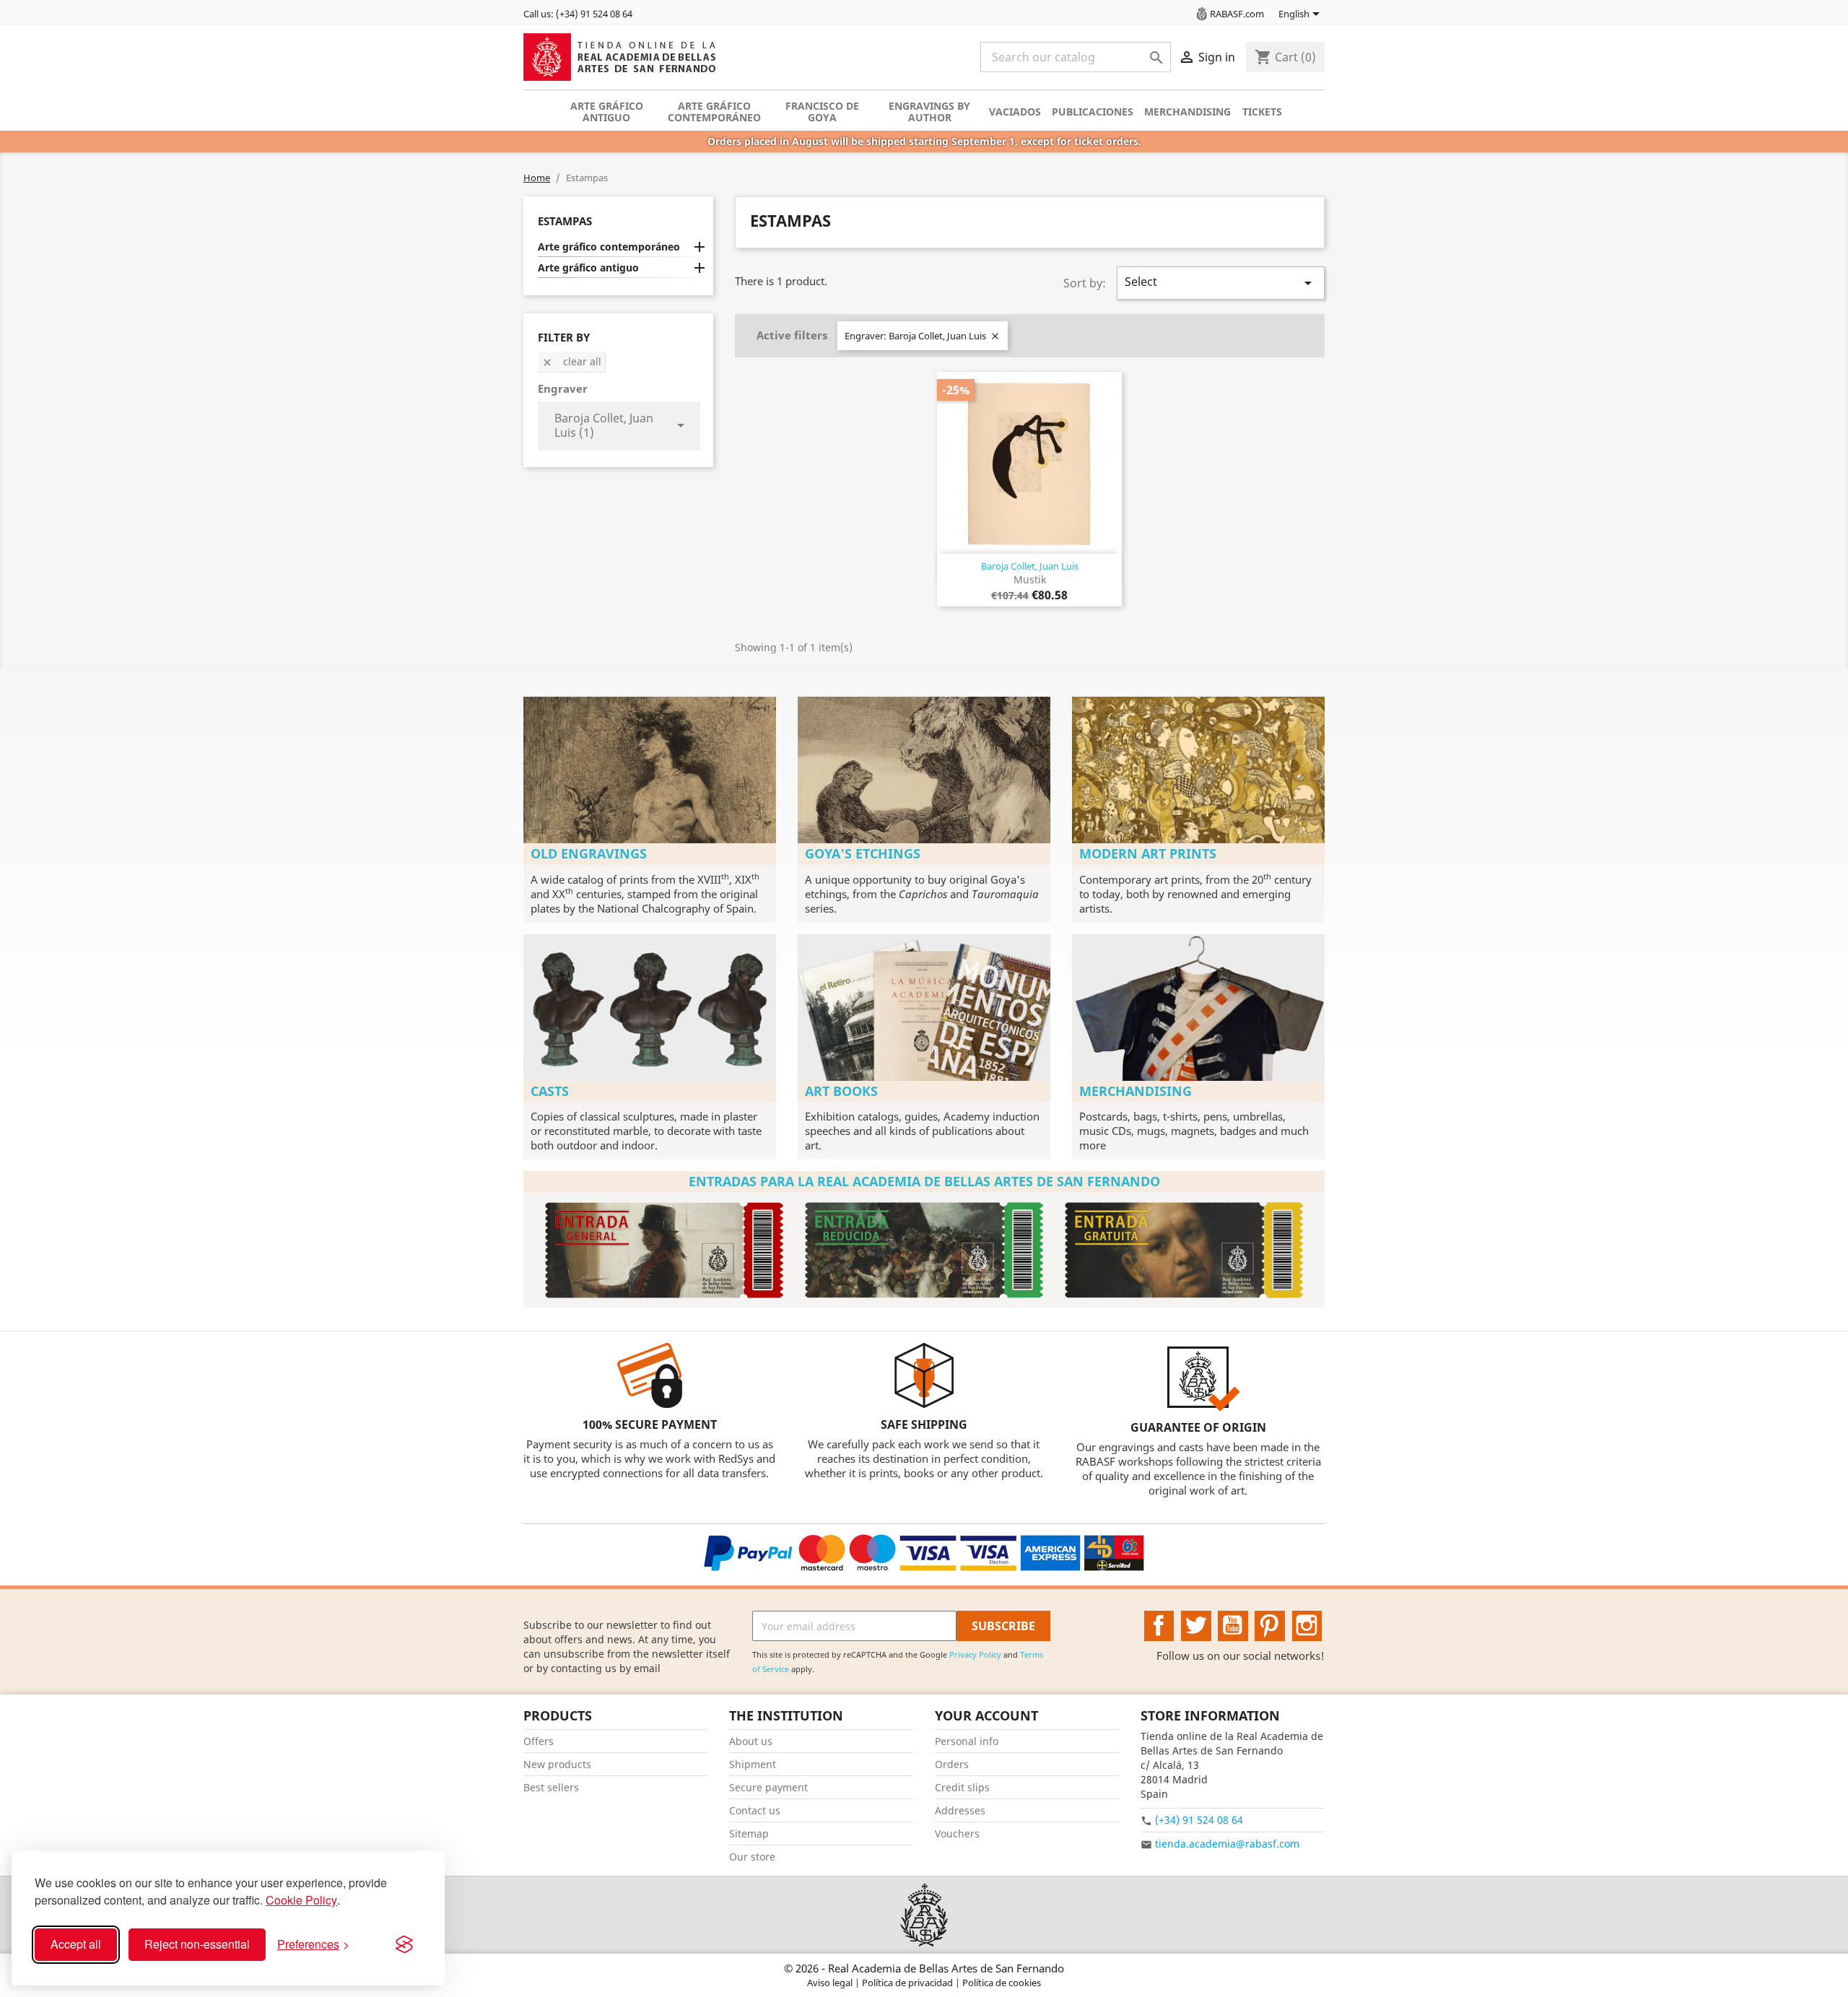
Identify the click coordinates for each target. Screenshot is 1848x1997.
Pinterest (1270, 1626)
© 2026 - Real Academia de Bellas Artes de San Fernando (924, 1968)
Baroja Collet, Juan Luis (1030, 566)
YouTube (1233, 1626)
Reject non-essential (197, 1944)
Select (1221, 283)
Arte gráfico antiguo (607, 112)
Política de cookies (1002, 1983)
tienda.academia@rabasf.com (1227, 1844)
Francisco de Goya (822, 112)
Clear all (571, 361)
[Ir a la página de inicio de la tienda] (924, 1915)
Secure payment (768, 1787)
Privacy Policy (975, 1654)
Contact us (755, 1810)
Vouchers (957, 1833)
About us (751, 1741)
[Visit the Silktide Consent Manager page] (404, 1944)
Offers (539, 1741)
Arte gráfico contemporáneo (714, 112)
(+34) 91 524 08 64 (1199, 1820)
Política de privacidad (908, 1983)
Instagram (1307, 1626)
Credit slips (962, 1787)
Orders (952, 1764)
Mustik (1030, 579)
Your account (986, 1715)
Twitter (1196, 1626)
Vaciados (1015, 112)
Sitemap (749, 1833)
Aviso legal (831, 1983)
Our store (752, 1857)
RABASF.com (1237, 14)
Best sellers (551, 1787)
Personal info (967, 1741)
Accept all (76, 1944)
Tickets (1262, 112)
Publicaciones (1093, 112)
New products (557, 1764)
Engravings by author (929, 112)
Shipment (753, 1764)
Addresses (960, 1810)
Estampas (565, 221)
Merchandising (1187, 112)
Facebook (1159, 1626)
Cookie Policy (301, 1900)
